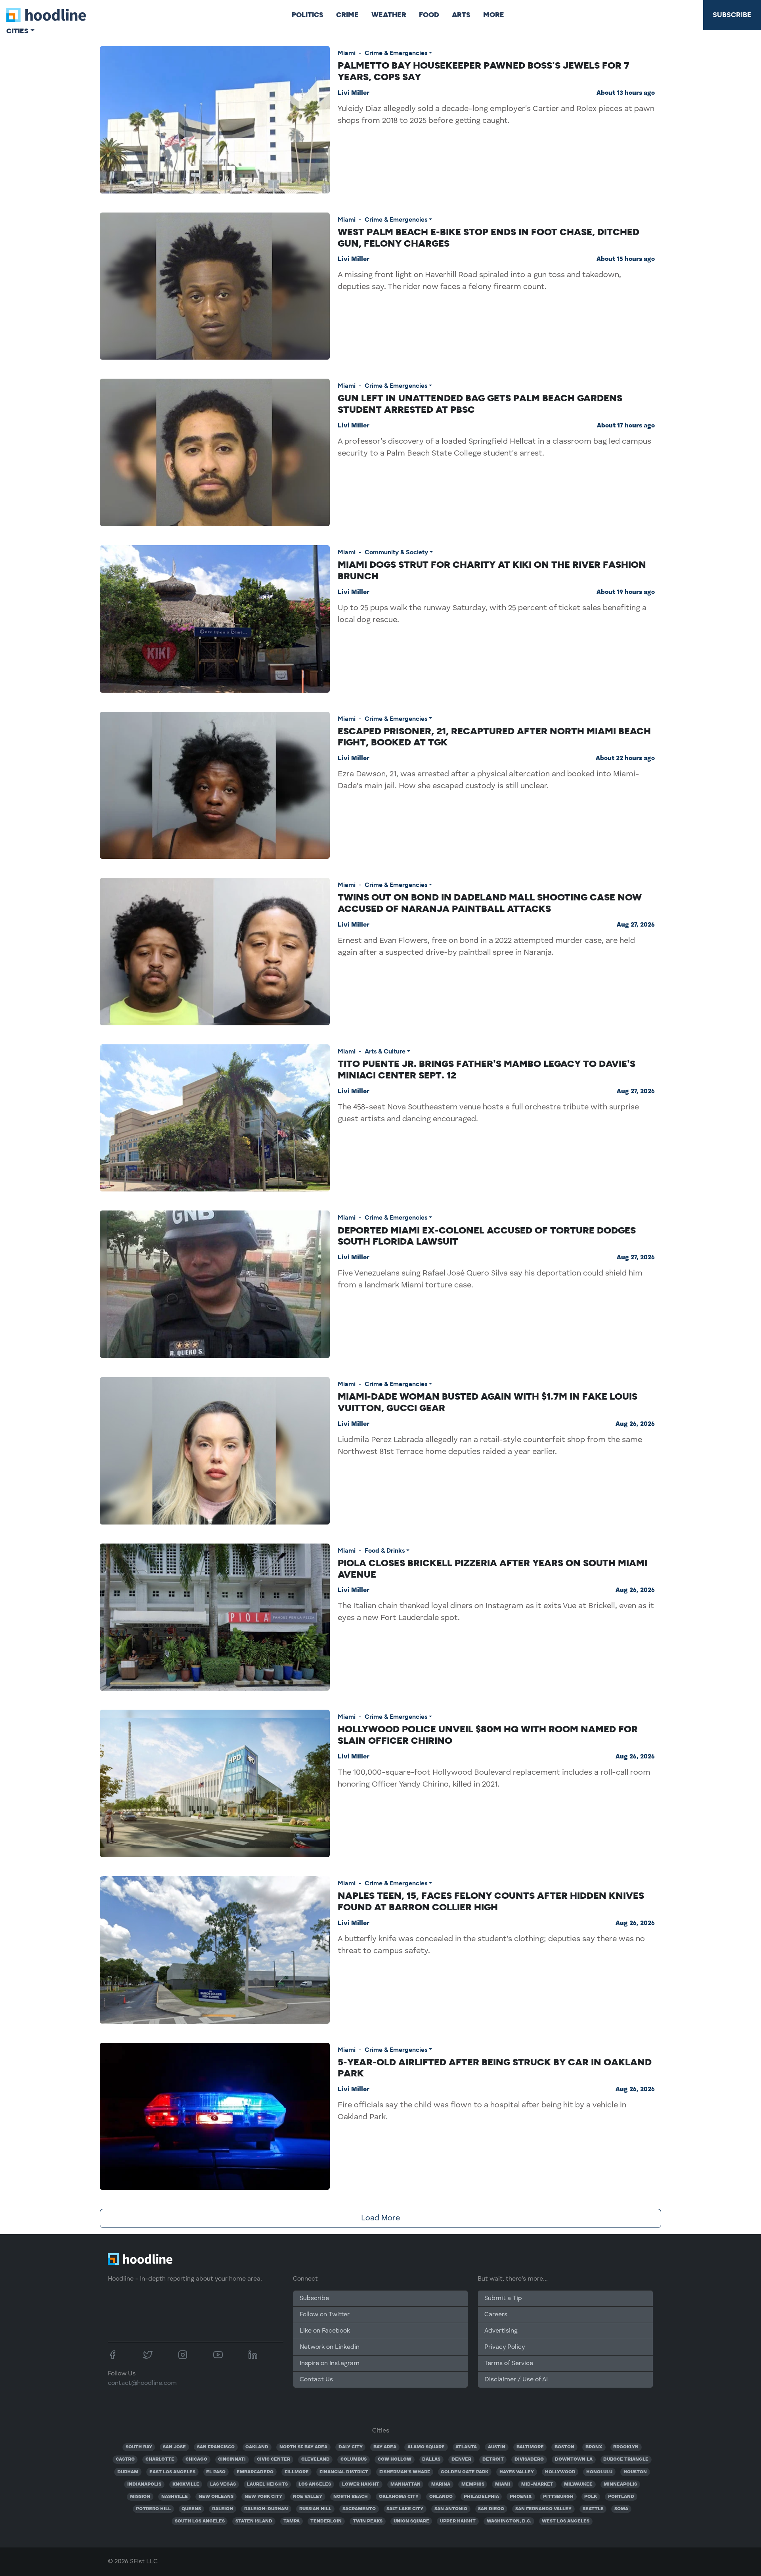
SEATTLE (593, 2509)
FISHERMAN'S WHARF (405, 2472)
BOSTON (564, 2447)
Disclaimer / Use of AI (516, 2380)
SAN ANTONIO (451, 2509)
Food (429, 15)
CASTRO (125, 2459)
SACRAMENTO (359, 2509)
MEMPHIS (473, 2484)
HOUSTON (635, 2472)
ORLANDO (441, 2497)
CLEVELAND (315, 2459)
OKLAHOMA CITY (399, 2497)
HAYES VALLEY (517, 2472)
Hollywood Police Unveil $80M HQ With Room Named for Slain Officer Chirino (488, 1735)
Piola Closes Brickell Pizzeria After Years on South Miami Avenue (492, 1569)
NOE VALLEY (308, 2497)
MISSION (140, 2497)
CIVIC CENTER (273, 2459)
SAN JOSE (174, 2447)
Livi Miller (354, 93)
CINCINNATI (232, 2459)
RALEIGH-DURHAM (266, 2509)
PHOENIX (521, 2497)
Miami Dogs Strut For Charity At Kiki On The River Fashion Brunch (492, 570)
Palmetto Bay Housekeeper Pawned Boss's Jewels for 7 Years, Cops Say (484, 71)
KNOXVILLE (186, 2484)
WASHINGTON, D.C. (509, 2521)
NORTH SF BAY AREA (303, 2447)
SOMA (621, 2509)
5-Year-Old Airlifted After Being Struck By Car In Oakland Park (495, 2068)
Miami (347, 53)
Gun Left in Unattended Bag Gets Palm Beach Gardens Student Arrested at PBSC (480, 404)
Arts (461, 15)
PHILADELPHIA (481, 2497)
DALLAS (431, 2459)
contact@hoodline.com (142, 2383)
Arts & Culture (385, 1051)
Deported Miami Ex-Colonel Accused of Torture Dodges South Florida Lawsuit (487, 1236)
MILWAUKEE (578, 2484)
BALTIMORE (530, 2447)
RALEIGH (223, 2509)
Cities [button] (17, 31)
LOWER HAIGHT (361, 2484)
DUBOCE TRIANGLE (626, 2459)
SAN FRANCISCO (216, 2447)
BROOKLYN (626, 2447)
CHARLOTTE (160, 2459)
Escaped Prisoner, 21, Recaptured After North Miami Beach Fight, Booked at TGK (494, 737)
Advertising (501, 2331)
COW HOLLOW (395, 2459)
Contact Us (316, 2380)
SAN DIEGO (491, 2509)
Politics (308, 15)
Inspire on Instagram (330, 2363)
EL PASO (216, 2472)
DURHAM (128, 2472)
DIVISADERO (529, 2459)
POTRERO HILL (153, 2509)
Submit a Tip (503, 2298)
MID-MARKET (537, 2484)
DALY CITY (351, 2447)
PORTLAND (621, 2497)
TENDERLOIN (326, 2521)
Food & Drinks (385, 1550)
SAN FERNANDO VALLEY (543, 2509)
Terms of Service (509, 2363)
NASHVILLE (175, 2497)
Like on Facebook (325, 2331)
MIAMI (503, 2484)
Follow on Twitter (325, 2315)
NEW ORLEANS (216, 2497)
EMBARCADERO (255, 2472)
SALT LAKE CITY (405, 2509)
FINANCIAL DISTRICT (344, 2472)
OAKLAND (257, 2447)
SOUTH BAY (139, 2447)
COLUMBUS (354, 2459)
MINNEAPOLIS (620, 2484)
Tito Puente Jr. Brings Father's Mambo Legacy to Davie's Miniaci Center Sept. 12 (487, 1069)
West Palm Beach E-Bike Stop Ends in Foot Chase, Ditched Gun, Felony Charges (489, 237)
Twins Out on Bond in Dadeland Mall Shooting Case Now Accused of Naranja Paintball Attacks (490, 903)
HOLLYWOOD (560, 2472)
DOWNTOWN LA (574, 2459)
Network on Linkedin (330, 2347)
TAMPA (292, 2521)
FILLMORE (297, 2472)
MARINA (441, 2484)
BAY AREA (385, 2447)
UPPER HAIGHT (458, 2521)
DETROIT (493, 2459)
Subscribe (732, 15)
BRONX (594, 2447)
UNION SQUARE (411, 2521)
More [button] (494, 15)
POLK (591, 2497)
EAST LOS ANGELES (172, 2472)
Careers (496, 2315)
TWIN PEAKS (368, 2521)
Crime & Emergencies (396, 53)
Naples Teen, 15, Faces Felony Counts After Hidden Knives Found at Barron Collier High (491, 1901)
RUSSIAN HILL (315, 2509)
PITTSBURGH (558, 2497)
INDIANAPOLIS (144, 2484)
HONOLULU (599, 2472)
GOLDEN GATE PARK (465, 2472)
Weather (389, 15)
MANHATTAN (405, 2484)
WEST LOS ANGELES (566, 2521)
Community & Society (396, 552)
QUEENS (191, 2509)
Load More (380, 2218)
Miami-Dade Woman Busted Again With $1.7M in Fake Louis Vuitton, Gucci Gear (488, 1402)
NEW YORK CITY (263, 2497)
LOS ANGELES (315, 2484)
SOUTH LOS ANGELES (200, 2521)
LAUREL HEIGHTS (267, 2484)
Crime (347, 15)
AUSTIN (497, 2447)
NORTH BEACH (351, 2497)
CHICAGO (196, 2459)
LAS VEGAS (223, 2484)
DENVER (461, 2459)
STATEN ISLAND (254, 2521)
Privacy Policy (505, 2347)
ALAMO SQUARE (426, 2447)
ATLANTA (466, 2447)
